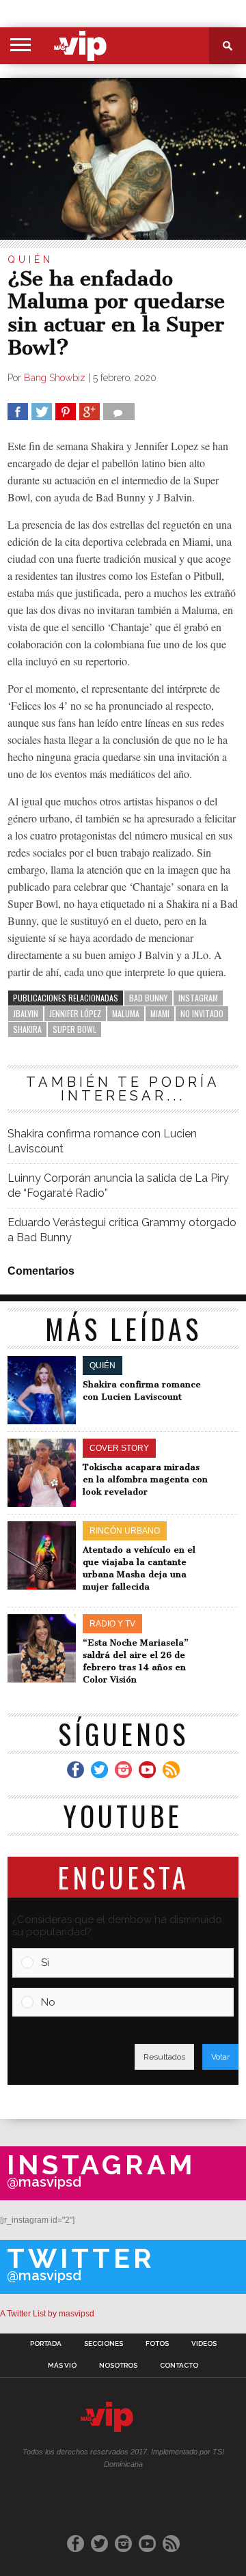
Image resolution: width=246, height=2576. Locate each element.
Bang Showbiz (55, 378)
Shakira (27, 1029)
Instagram (198, 998)
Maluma (126, 1013)
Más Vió (62, 2366)
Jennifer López (75, 1013)
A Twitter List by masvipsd (47, 2314)
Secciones (104, 2344)
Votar (220, 2057)
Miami (160, 1013)
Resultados (164, 2057)
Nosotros (118, 2366)
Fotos (157, 2344)
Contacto (179, 2366)
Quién (30, 260)
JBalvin (26, 1013)
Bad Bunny (148, 998)
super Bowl (74, 1029)
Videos (204, 2344)
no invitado (202, 1013)
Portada (46, 2344)
